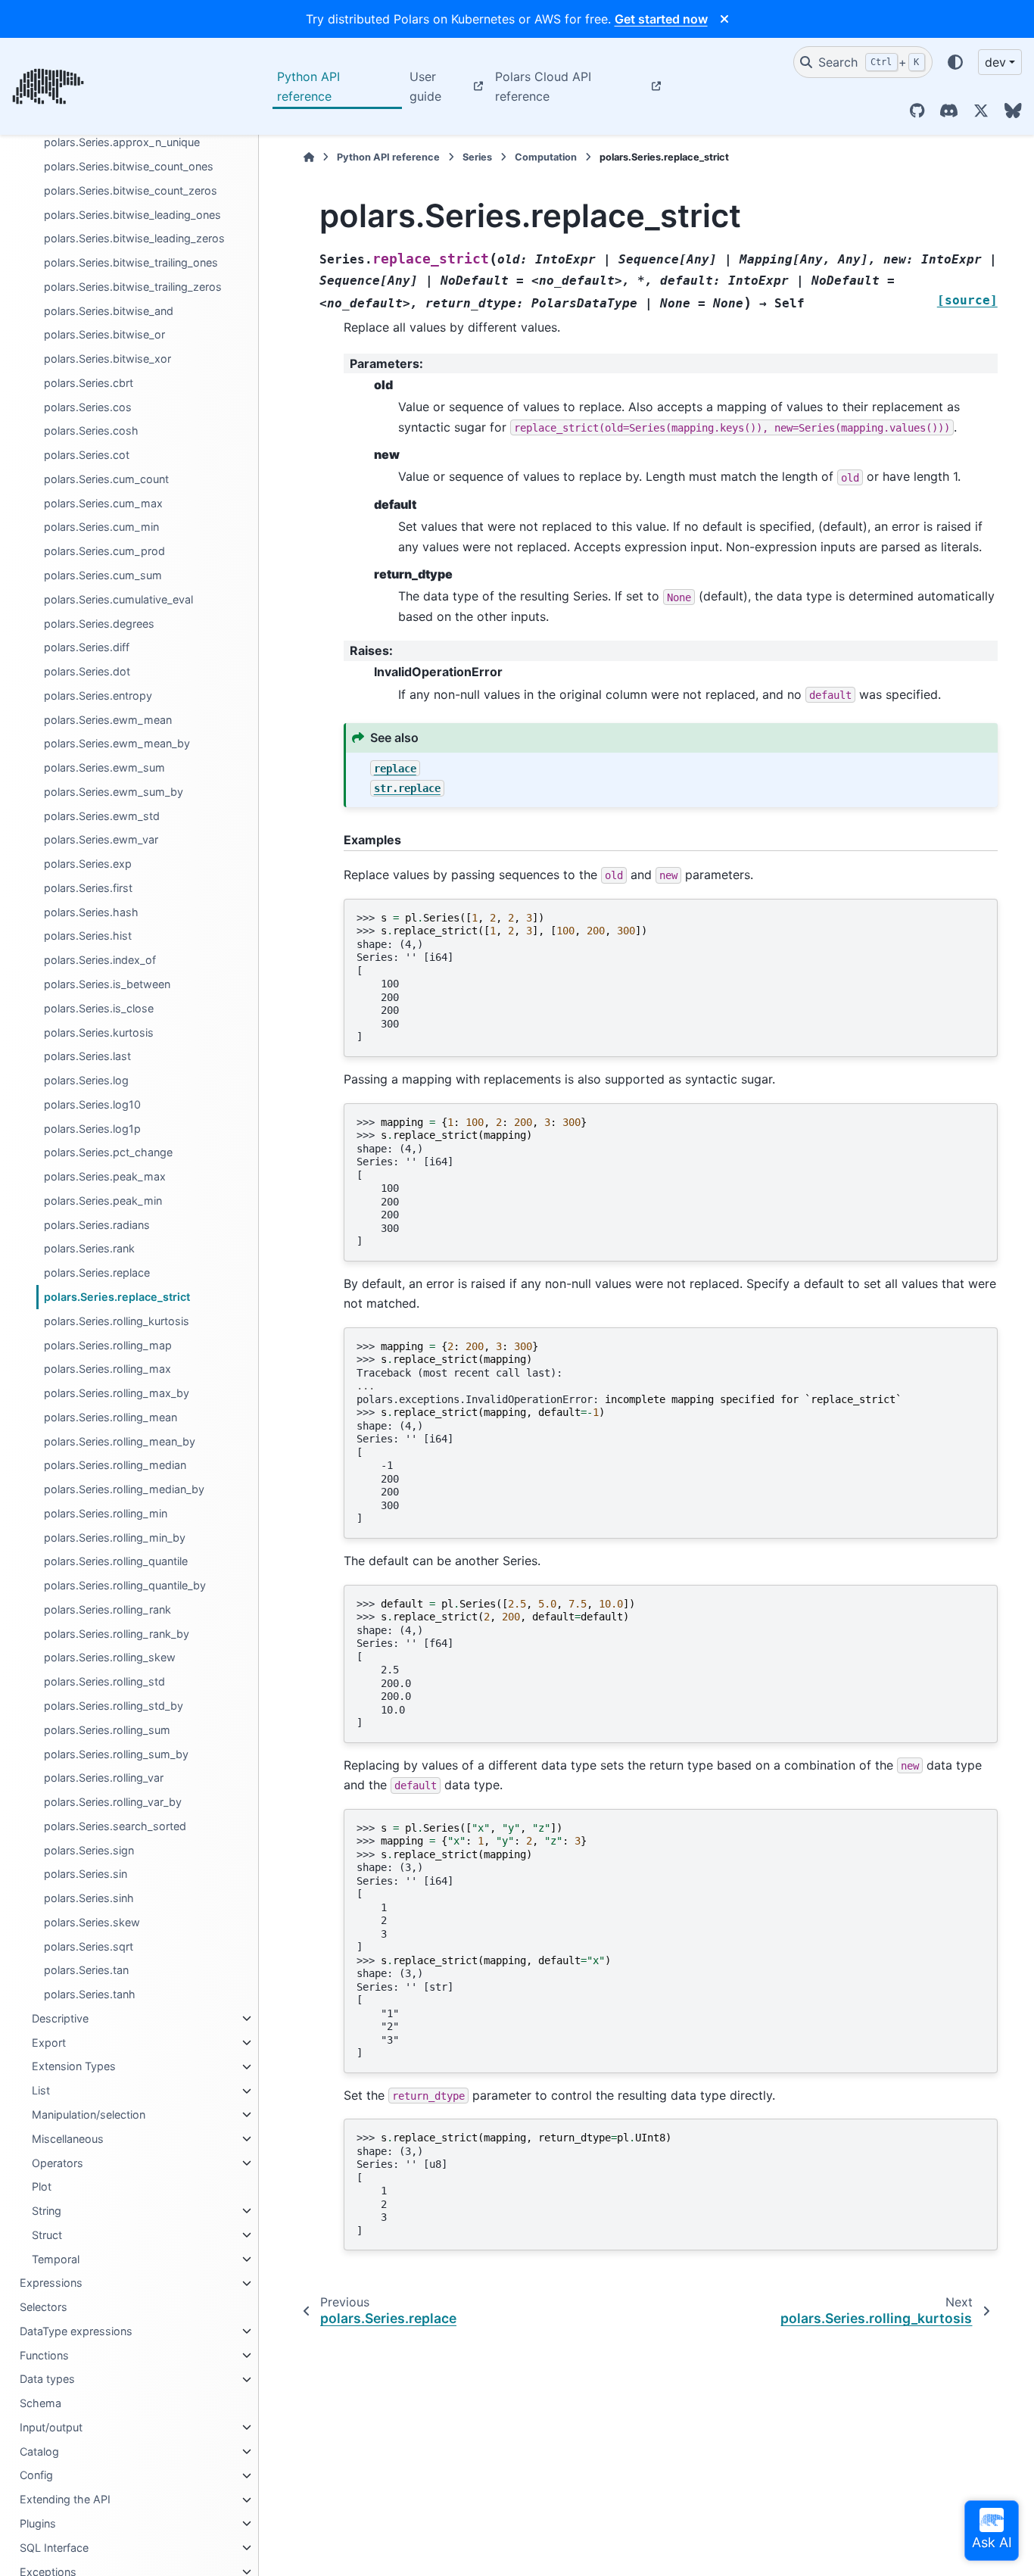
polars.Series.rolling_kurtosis (117, 1321)
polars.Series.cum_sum (103, 575)
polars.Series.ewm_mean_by (117, 744)
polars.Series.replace (97, 1273)
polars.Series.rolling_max (107, 1369)
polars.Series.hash (91, 912)
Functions (44, 2355)
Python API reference (308, 86)
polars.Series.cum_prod (104, 552)
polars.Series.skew (92, 1922)
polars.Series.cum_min (101, 527)
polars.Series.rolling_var (104, 1778)
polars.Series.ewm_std (102, 816)
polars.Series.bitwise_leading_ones (132, 215)
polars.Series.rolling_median (115, 1466)
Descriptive (60, 2018)
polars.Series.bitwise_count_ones (129, 166)
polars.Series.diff (87, 648)
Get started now (661, 19)
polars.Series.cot (87, 455)
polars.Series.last (87, 1057)
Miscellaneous (68, 2139)
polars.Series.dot (87, 671)
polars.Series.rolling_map (108, 1345)
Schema (40, 2404)
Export (49, 2043)
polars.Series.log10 (92, 1104)
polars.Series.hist (88, 936)
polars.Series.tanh (90, 1995)
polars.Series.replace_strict (117, 1297)
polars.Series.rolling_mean (111, 1417)
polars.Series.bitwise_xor (107, 359)
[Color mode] (955, 62)
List (41, 2091)
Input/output (51, 2427)
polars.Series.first (88, 888)
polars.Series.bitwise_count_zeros (131, 190)
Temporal (56, 2259)
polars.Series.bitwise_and (109, 311)
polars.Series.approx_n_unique (122, 143)
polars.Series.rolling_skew (110, 1658)
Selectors (44, 2308)
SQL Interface (54, 2548)
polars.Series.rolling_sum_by (116, 1754)
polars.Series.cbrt (89, 383)
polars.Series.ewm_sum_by (114, 792)
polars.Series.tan (86, 1971)
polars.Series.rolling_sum (107, 1730)
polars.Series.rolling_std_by (114, 1706)
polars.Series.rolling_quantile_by (125, 1586)
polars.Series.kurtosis (99, 1032)
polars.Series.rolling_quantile (116, 1562)
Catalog (39, 2451)
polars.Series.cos (88, 407)
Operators (58, 2163)
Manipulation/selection (89, 2114)
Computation (546, 157)
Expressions (51, 2283)
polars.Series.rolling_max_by (117, 1393)
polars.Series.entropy (98, 695)
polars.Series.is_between (107, 984)
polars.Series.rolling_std (104, 1682)
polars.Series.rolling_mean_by (120, 1441)
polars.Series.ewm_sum (104, 768)
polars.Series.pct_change (108, 1153)
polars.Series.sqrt (89, 1946)
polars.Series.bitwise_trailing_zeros (133, 287)
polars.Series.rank (89, 1249)
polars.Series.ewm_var (101, 840)
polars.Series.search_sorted (115, 1826)
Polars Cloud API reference (543, 86)
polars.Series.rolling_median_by (124, 1489)
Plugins (38, 2523)
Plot (42, 2187)
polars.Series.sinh (89, 1899)
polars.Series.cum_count (106, 479)
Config (36, 2476)
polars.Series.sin (86, 1874)
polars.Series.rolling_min (106, 1513)
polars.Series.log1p (92, 1129)
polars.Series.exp (88, 864)
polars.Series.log (86, 1080)
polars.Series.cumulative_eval (118, 599)
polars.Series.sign (89, 1850)
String (47, 2211)
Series (477, 157)
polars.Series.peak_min (103, 1201)
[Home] (309, 157)
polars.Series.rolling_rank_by (117, 1634)
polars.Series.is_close (99, 1008)
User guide (425, 86)
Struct (47, 2235)
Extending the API (65, 2500)
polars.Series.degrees (99, 624)
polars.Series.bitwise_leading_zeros (134, 239)
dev (995, 62)
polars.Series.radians (97, 1225)
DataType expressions (76, 2331)
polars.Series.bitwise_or (104, 335)
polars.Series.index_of (100, 961)
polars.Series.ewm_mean (108, 720)
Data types (47, 2380)
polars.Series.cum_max (103, 503)
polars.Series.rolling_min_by (115, 1537)
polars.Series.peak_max (105, 1177)
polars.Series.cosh (91, 431)
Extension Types (74, 2067)
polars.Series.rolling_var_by (113, 1802)
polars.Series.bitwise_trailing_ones (131, 262)
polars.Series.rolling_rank (107, 1609)
